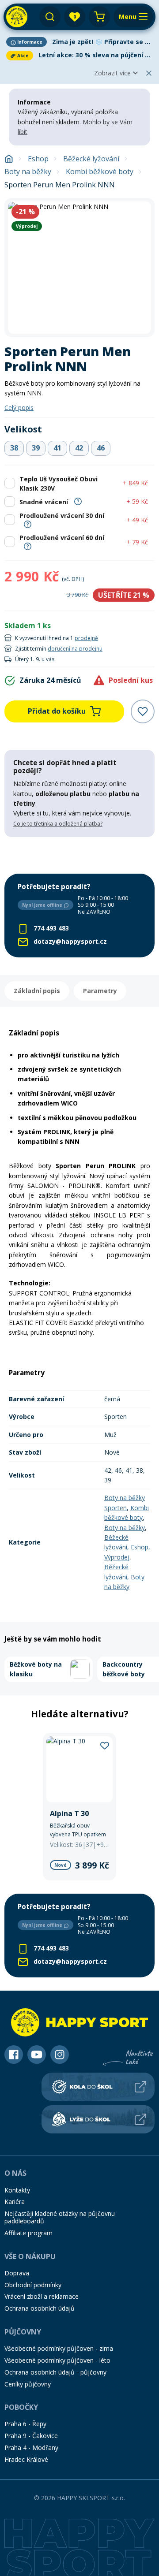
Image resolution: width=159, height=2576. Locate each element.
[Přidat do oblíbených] (143, 711)
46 (101, 448)
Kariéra (15, 2202)
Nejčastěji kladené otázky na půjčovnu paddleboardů (60, 2217)
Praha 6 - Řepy (25, 2424)
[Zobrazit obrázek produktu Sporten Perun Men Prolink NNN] (79, 268)
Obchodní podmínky (33, 2285)
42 (79, 448)
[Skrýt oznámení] (149, 73)
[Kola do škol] (98, 2087)
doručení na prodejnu (75, 649)
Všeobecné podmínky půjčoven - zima (59, 2348)
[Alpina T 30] (79, 1807)
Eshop (38, 159)
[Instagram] (60, 2055)
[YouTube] (37, 2055)
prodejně (86, 638)
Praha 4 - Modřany (31, 2448)
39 (36, 448)
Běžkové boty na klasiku (36, 1669)
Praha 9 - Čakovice (31, 2436)
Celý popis (19, 408)
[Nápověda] (78, 501)
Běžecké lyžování (91, 159)
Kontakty (17, 2190)
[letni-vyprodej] (79, 855)
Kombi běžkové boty (100, 172)
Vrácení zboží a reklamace (42, 2296)
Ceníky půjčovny (28, 2384)
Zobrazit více (112, 73)
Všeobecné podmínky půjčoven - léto (57, 2360)
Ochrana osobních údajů (40, 2308)
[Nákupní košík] (99, 17)
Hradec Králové (26, 2459)
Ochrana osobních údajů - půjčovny (55, 2372)
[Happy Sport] (17, 17)
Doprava (17, 2273)
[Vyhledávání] (50, 17)
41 (57, 448)
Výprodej (117, 1557)
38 (14, 448)
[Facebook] (14, 2055)
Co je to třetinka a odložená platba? (58, 824)
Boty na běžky (28, 172)
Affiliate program (28, 2233)
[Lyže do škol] (98, 2119)
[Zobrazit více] (79, 42)
